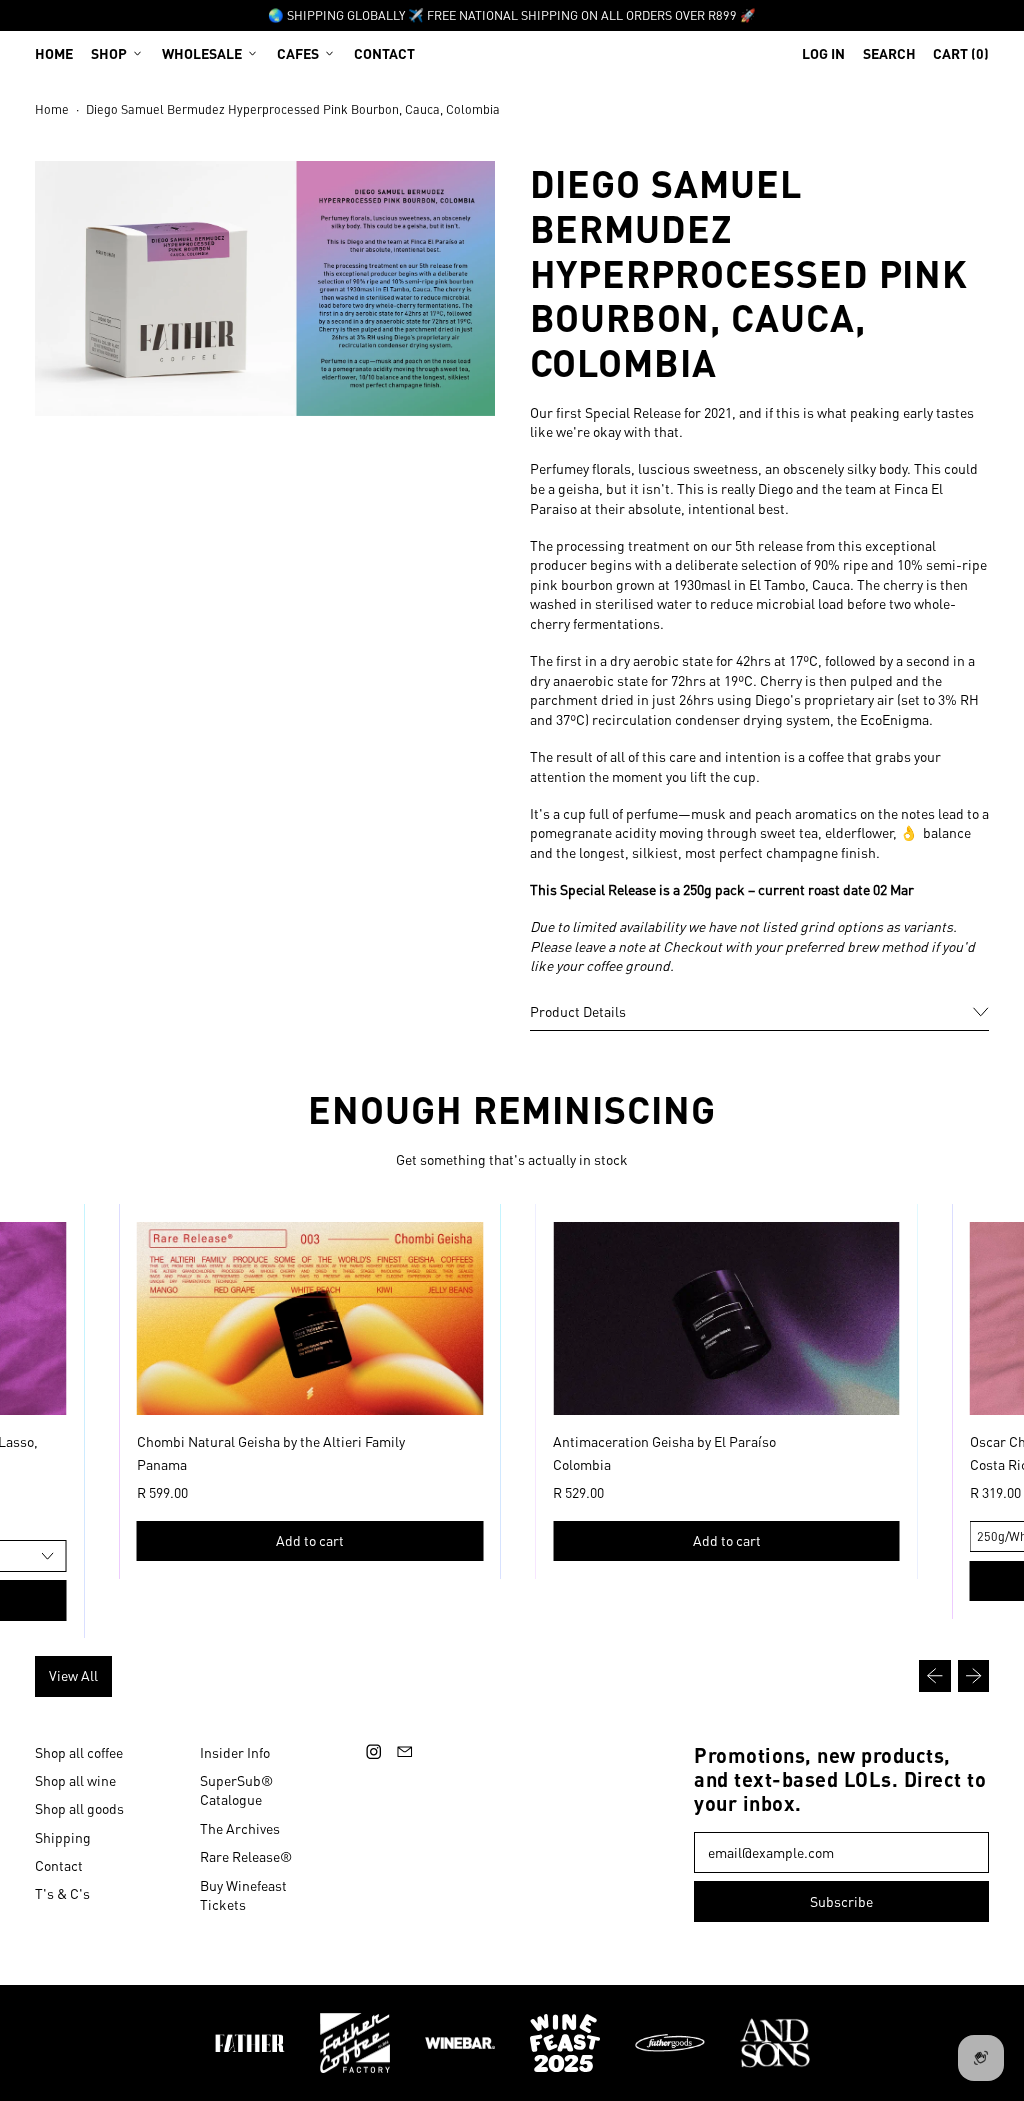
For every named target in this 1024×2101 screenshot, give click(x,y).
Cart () (960, 57)
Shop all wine (75, 1780)
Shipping (63, 1837)
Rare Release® (246, 1856)
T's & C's (62, 1893)
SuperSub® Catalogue (236, 1790)
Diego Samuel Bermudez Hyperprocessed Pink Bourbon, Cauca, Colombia (293, 109)
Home (54, 53)
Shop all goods (79, 1808)
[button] (889, 53)
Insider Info (235, 1752)
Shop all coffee (79, 1752)
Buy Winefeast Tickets (243, 1895)
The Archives (240, 1828)
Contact (384, 53)
